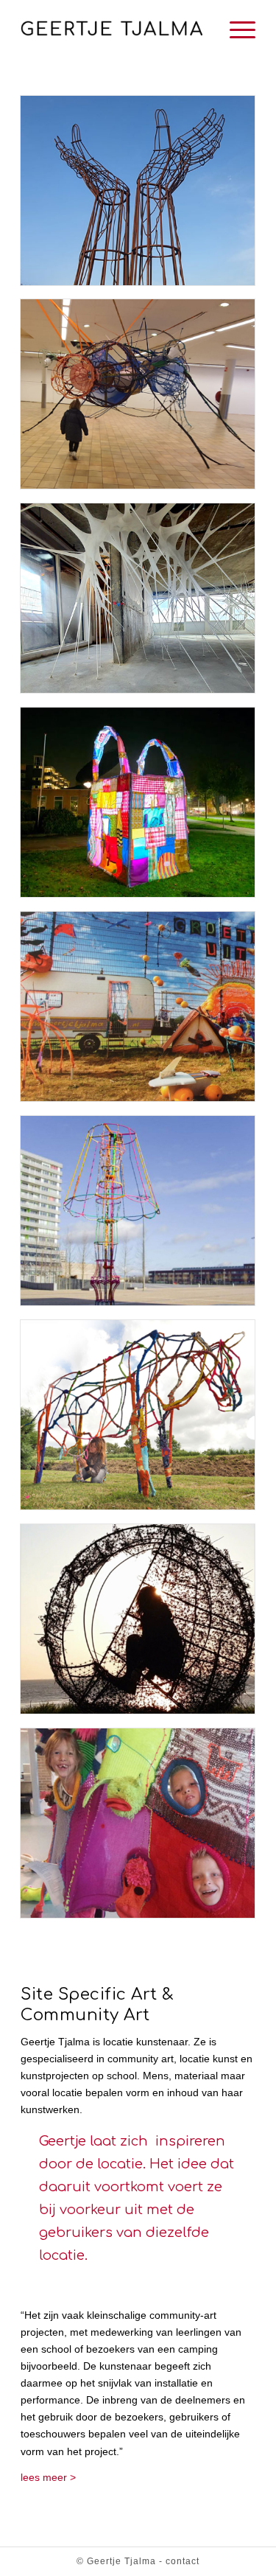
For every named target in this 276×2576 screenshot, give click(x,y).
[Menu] (235, 29)
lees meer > (48, 2477)
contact (183, 2561)
